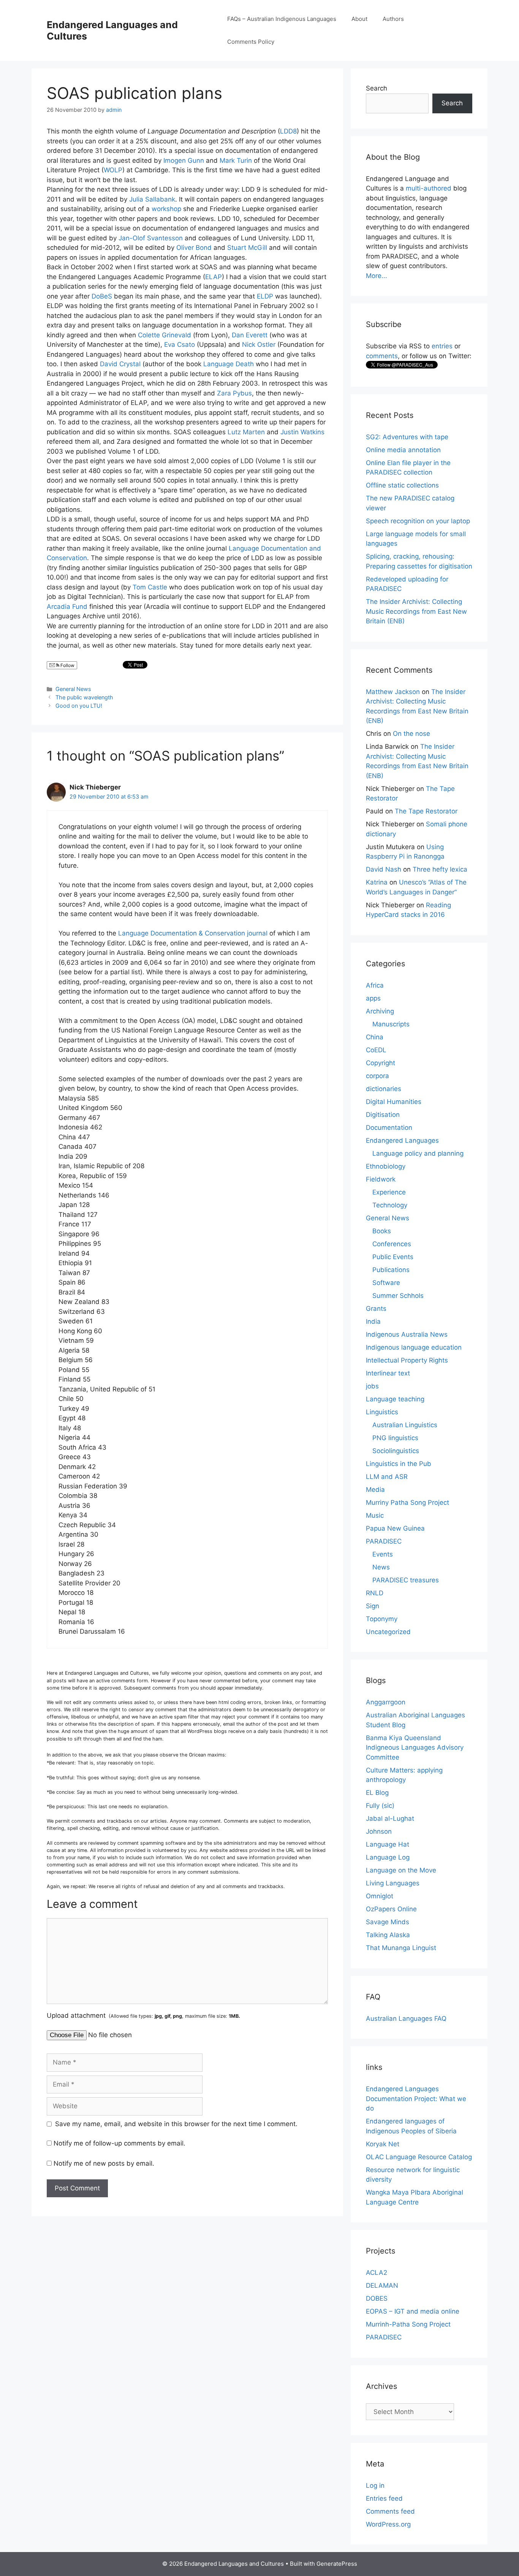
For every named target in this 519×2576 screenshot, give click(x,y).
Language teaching (395, 1399)
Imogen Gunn (184, 160)
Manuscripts (391, 1024)
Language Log (388, 1857)
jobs (372, 1386)
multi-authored (429, 188)
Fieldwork (381, 1179)
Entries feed (384, 2498)
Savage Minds (388, 1922)
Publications (391, 1270)
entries (442, 346)
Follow (67, 665)
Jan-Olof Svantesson (151, 238)
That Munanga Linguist (401, 1948)
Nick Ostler (259, 345)
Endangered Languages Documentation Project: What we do (416, 2099)
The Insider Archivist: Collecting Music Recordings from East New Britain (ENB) (416, 611)
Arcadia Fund (67, 607)
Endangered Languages (402, 1140)
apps (373, 998)
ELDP (265, 296)
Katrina (377, 882)
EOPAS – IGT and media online (413, 2311)
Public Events (393, 1257)
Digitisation (383, 1115)
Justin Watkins (302, 432)
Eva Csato (180, 345)
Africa (375, 985)
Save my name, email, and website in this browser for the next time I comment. (176, 2124)
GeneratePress (337, 2564)
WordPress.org (388, 2524)
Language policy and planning (418, 1153)
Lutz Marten (246, 432)
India (373, 1321)
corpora (377, 1076)
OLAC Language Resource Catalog (419, 2157)
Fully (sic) (380, 1806)
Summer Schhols (398, 1296)
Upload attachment (143, 2015)
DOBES (377, 2298)
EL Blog (377, 1793)
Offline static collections (402, 485)
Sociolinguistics (396, 1451)
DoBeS (102, 296)
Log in (375, 2485)
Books (382, 1231)
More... (377, 276)
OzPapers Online (391, 1909)
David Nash (384, 869)
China (375, 1037)
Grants (376, 1309)
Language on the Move (401, 1870)
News (381, 1567)
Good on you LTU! (79, 706)
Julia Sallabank (152, 199)
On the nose (411, 734)
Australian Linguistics (405, 1425)
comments (382, 356)
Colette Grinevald (165, 335)
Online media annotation (403, 450)
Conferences (392, 1244)
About (359, 19)
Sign (373, 1606)
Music (375, 1515)
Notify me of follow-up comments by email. (119, 2143)
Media (375, 1490)
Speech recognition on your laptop (418, 521)
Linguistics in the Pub (399, 1464)
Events (383, 1554)
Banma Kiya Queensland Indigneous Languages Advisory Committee (415, 1748)
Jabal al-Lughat (390, 1818)
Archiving (380, 1011)
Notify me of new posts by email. (104, 2163)
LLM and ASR (387, 1477)
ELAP (214, 277)
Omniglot (380, 1896)
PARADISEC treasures (406, 1580)
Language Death (229, 364)
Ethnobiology (386, 1166)
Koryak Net (383, 2144)
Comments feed (390, 2511)
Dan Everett (250, 335)
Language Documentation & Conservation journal (193, 933)
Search (377, 88)
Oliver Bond (194, 248)
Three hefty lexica (440, 869)
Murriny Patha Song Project (407, 1502)
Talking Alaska (388, 1935)
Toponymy (382, 1619)
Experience (389, 1192)
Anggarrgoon (386, 1702)
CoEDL (376, 1050)
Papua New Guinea (395, 1528)
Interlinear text (388, 1373)
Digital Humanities (394, 1102)
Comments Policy (251, 42)
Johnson (379, 1831)
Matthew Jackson (393, 692)
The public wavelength (84, 697)
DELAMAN (382, 2285)
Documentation (389, 1128)
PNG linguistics (395, 1438)
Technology (390, 1205)
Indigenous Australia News (407, 1334)
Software (386, 1283)
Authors (393, 19)
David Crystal (120, 364)
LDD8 (288, 131)
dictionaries (384, 1089)
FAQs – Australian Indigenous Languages (282, 19)
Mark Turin (236, 160)
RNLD (375, 1593)
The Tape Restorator (426, 811)
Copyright (381, 1063)
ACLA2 (377, 2273)
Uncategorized (388, 1632)
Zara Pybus (234, 393)
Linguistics (382, 1412)
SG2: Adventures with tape (407, 437)
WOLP (113, 170)
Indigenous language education (414, 1347)
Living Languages (393, 1883)
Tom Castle (150, 587)
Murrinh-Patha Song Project (408, 2324)
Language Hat (388, 1844)
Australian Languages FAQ (406, 2019)
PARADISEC (384, 1541)
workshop (166, 209)
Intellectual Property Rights (407, 1360)
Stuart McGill (247, 248)
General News (73, 689)
